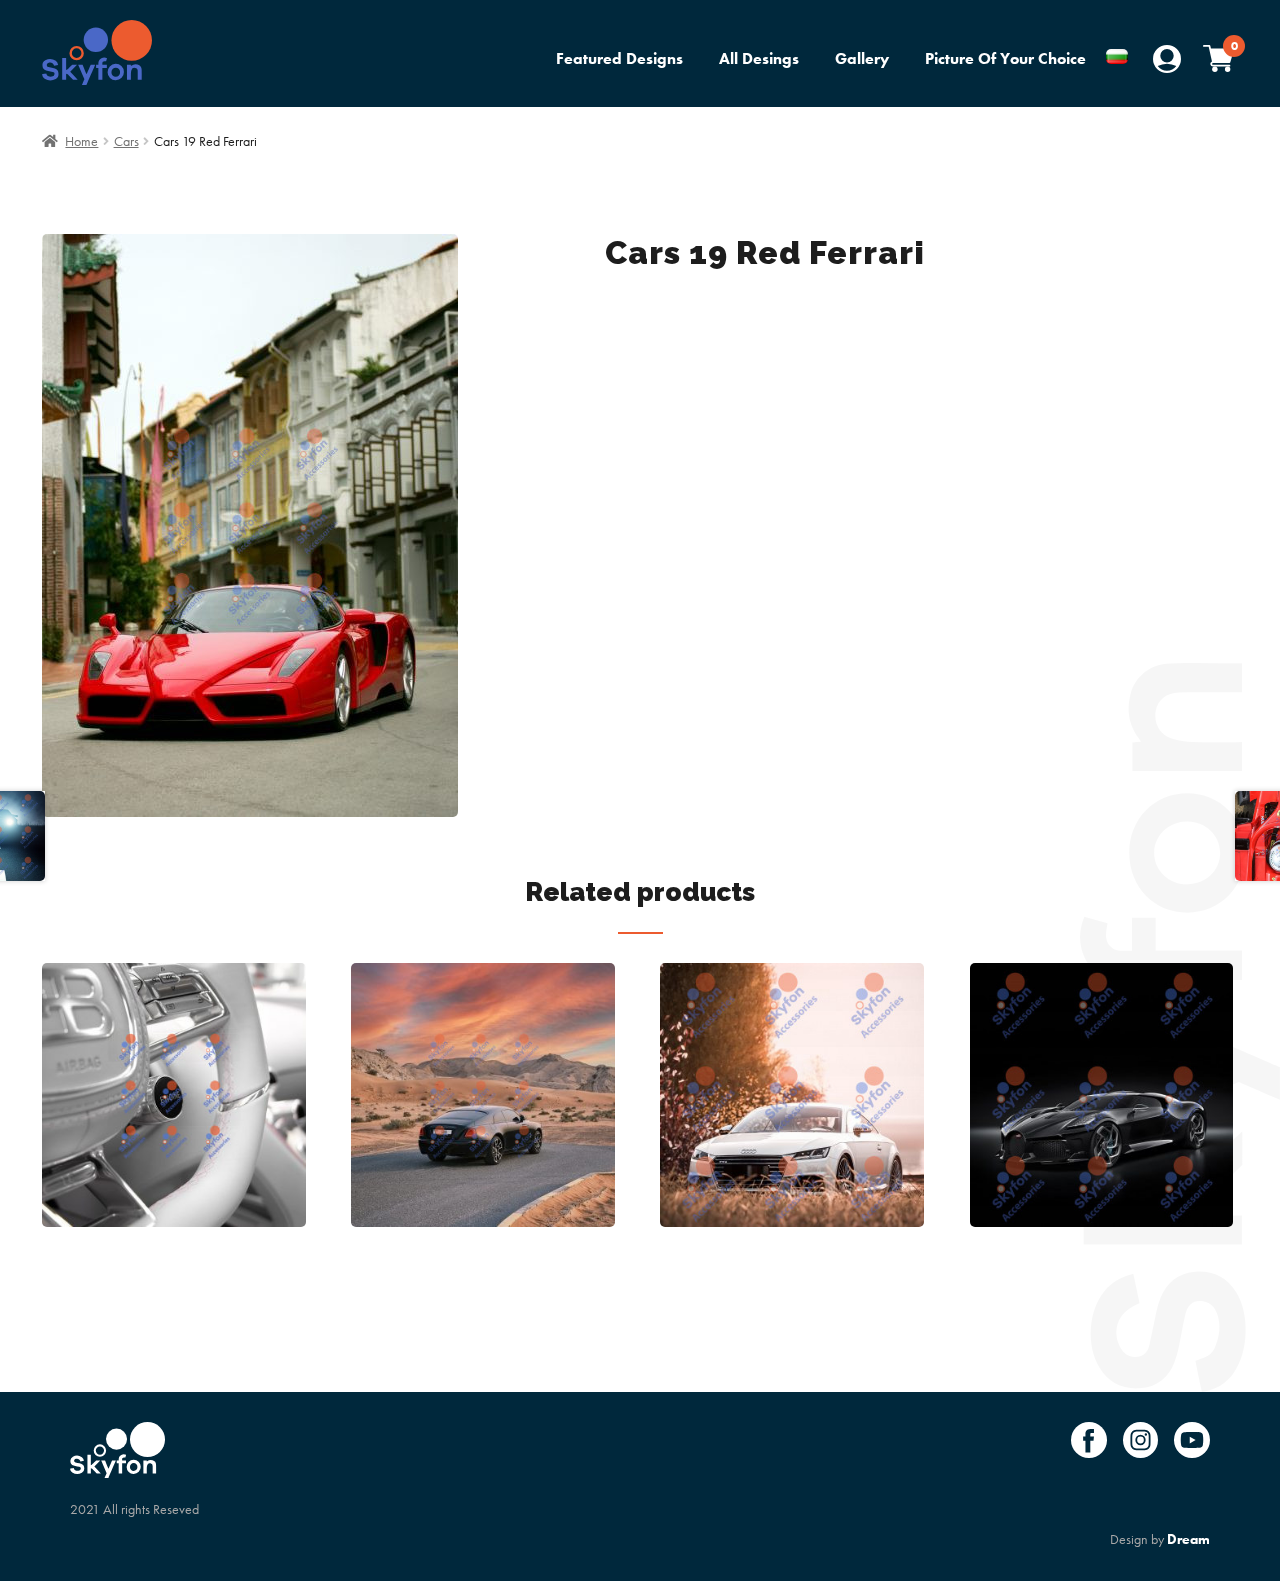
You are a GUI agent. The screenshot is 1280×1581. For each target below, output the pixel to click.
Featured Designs (619, 58)
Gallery (862, 58)
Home (81, 141)
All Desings (759, 58)
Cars (126, 141)
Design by (1160, 1539)
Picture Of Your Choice (1005, 58)
